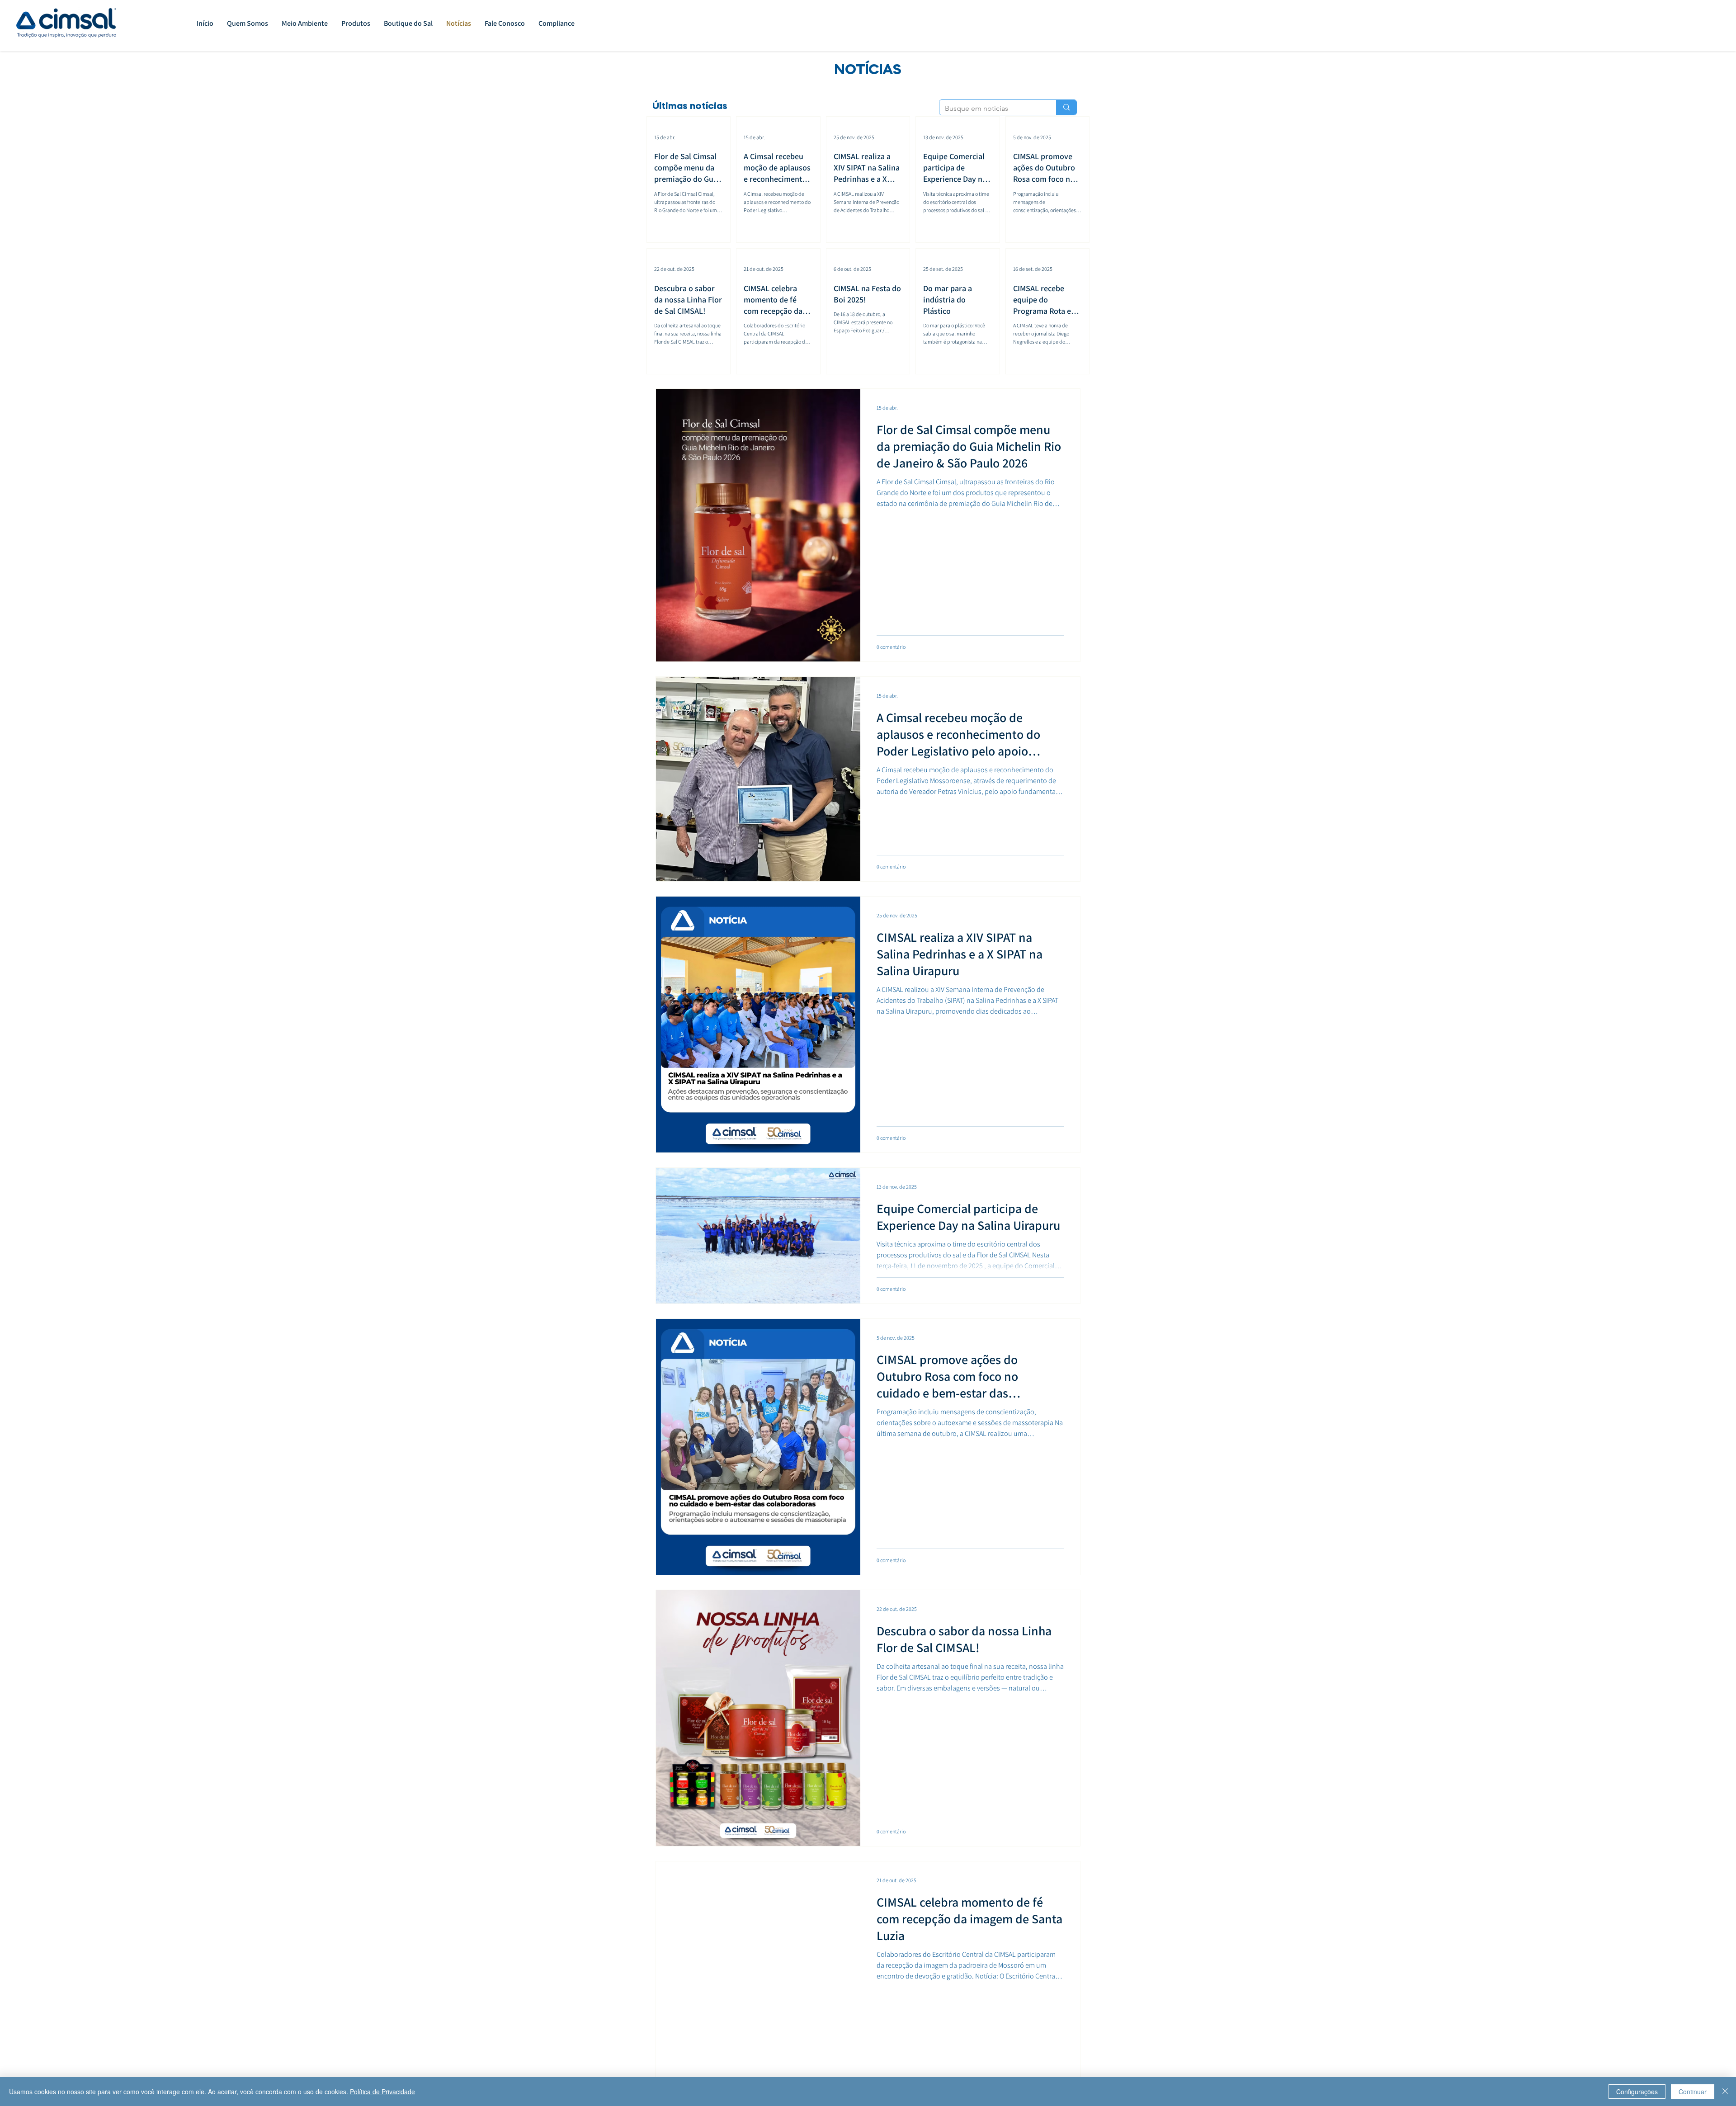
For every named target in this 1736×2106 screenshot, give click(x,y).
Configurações (1637, 2092)
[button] (356, 24)
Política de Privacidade (382, 2092)
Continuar (1693, 2092)
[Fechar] (1725, 2092)
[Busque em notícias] (1066, 107)
